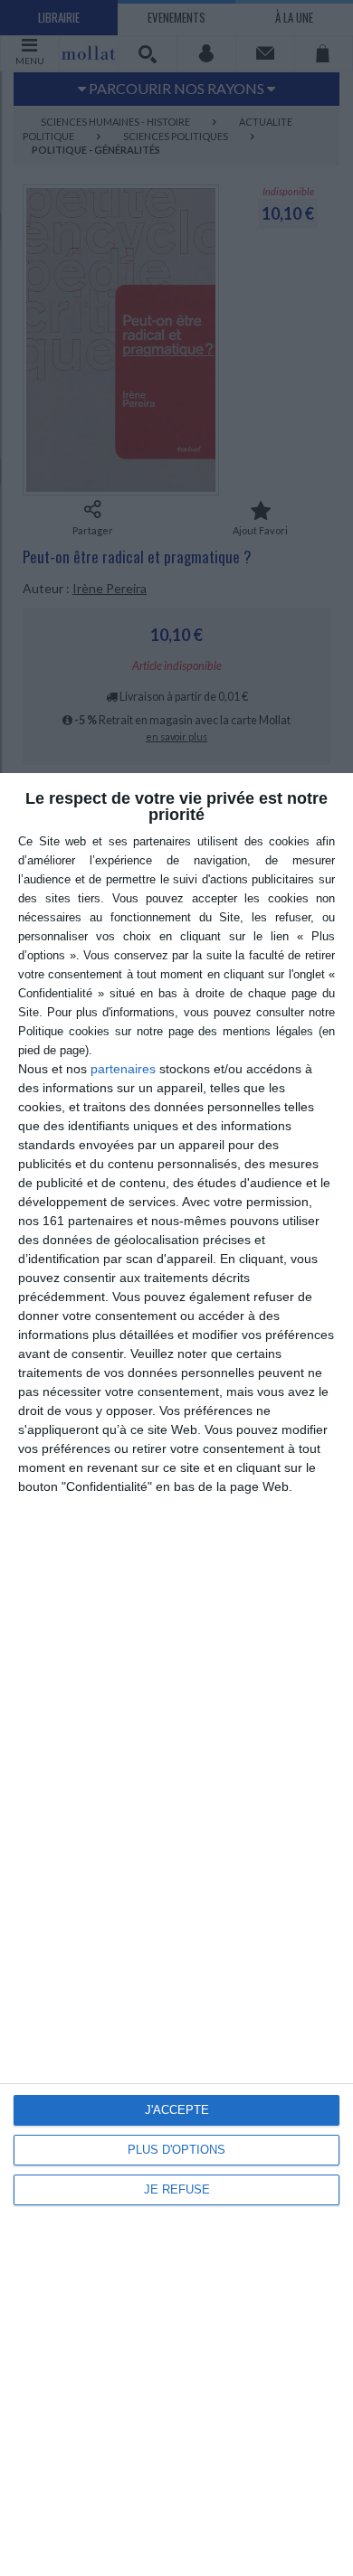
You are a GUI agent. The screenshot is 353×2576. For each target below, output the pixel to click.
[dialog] (176, 1675)
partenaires (123, 1069)
